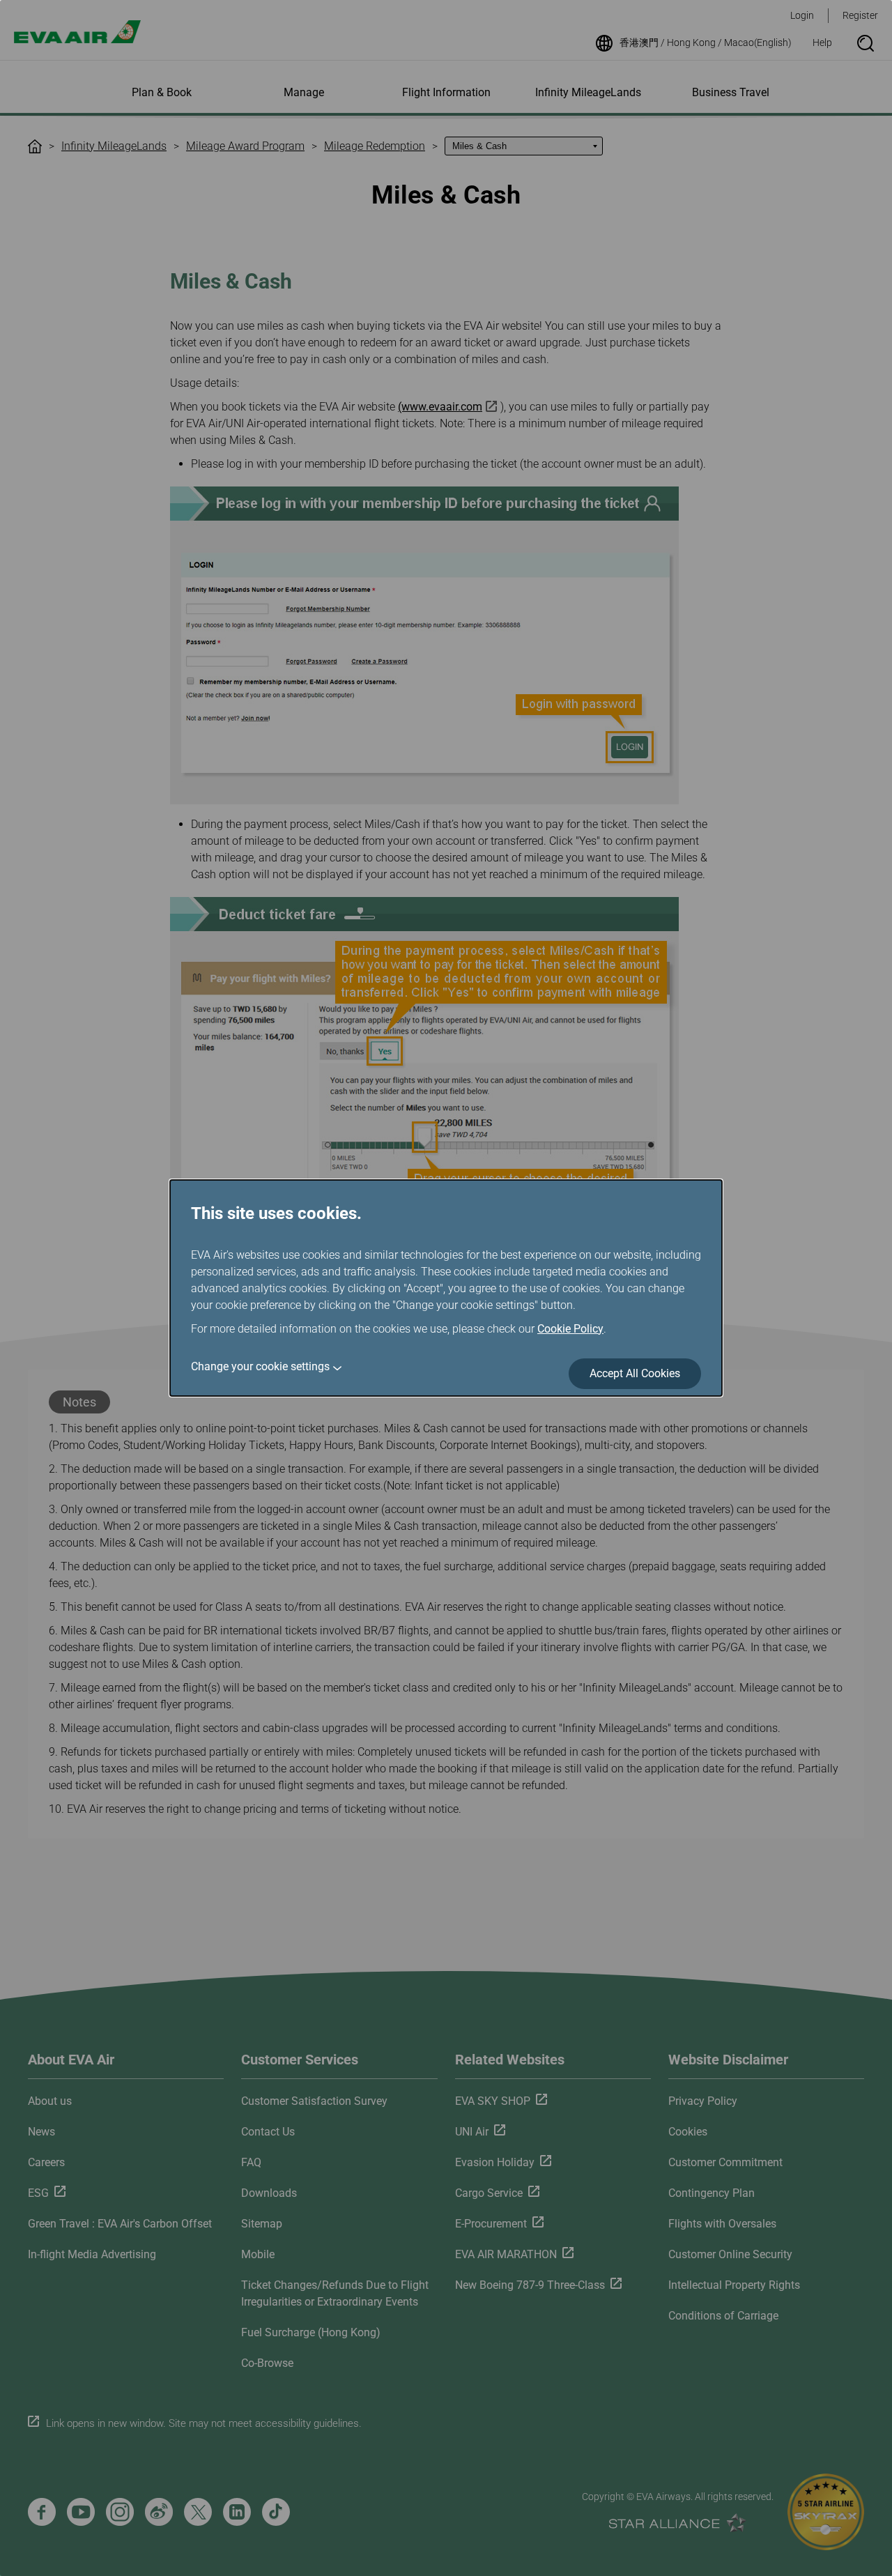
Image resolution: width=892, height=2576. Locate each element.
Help (822, 43)
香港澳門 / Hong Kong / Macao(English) (706, 43)
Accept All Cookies (635, 1373)
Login (802, 15)
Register (860, 15)
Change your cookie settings (260, 1366)
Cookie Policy (570, 1329)
